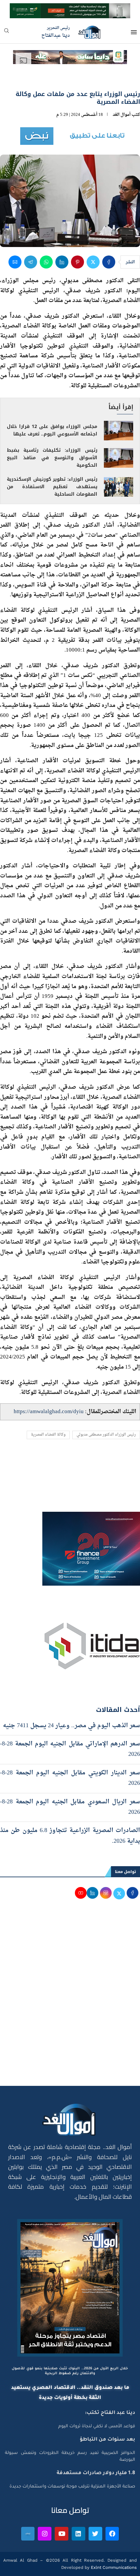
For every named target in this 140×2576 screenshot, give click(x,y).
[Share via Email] (15, 262)
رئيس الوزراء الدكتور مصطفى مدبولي (106, 1435)
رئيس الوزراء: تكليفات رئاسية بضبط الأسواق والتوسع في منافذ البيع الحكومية (52, 458)
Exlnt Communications (113, 2567)
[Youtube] (62, 2534)
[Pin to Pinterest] (77, 262)
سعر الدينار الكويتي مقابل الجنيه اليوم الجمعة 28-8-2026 (70, 1778)
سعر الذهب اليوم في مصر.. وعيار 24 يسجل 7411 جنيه (71, 1726)
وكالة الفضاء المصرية (48, 1435)
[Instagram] (45, 2534)
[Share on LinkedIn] (62, 262)
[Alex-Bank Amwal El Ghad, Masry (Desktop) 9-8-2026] (70, 9)
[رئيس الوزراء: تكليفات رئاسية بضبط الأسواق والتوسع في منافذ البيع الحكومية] (119, 458)
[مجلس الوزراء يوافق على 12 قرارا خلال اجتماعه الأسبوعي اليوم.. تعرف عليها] (119, 431)
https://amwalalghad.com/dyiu (49, 1412)
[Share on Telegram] (31, 262)
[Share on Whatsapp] (46, 262)
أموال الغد (122, 115)
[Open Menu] (134, 32)
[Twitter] (95, 2534)
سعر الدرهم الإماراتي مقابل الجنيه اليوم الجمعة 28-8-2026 (70, 1749)
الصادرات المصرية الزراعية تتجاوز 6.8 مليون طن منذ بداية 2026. (70, 1836)
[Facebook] (112, 2534)
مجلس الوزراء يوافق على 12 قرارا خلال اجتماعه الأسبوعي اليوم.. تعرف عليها (52, 430)
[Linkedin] (78, 2534)
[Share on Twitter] (93, 262)
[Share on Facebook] (109, 262)
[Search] (7, 33)
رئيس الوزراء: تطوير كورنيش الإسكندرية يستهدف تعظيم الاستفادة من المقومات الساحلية (52, 487)
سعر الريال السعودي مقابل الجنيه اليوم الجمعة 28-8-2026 (70, 1807)
